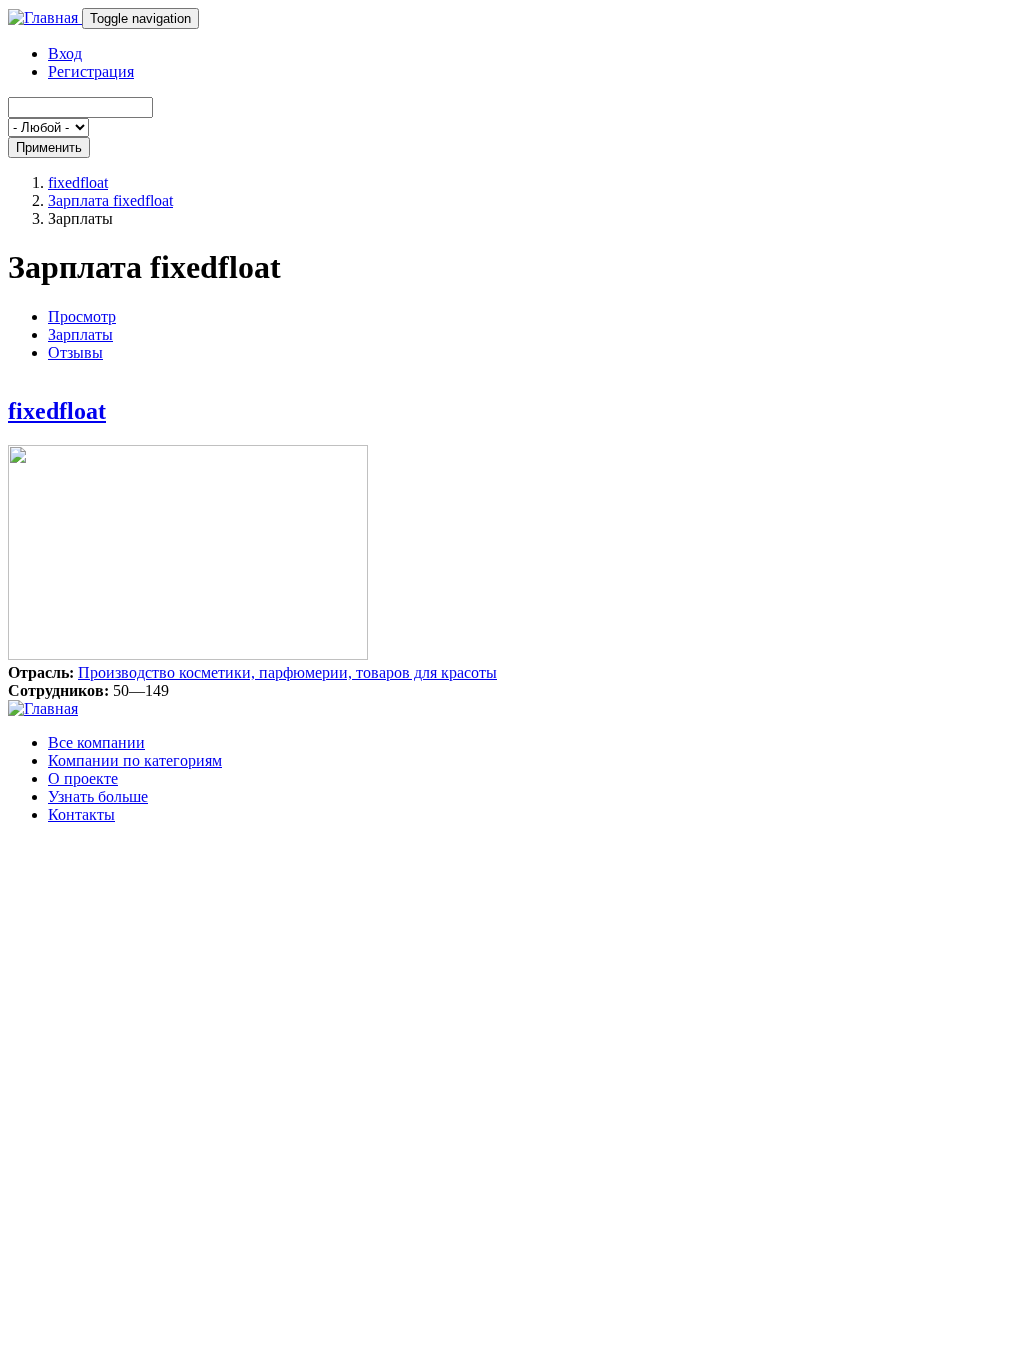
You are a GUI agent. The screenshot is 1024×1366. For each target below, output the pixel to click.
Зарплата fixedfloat (110, 200)
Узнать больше (98, 796)
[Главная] (45, 17)
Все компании (96, 742)
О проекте (83, 778)
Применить (49, 147)
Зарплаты (80, 334)
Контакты (81, 814)
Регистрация (91, 71)
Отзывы (75, 352)
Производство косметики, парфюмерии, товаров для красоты (287, 672)
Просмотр (82, 316)
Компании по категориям (135, 760)
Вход (65, 53)
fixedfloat (78, 182)
